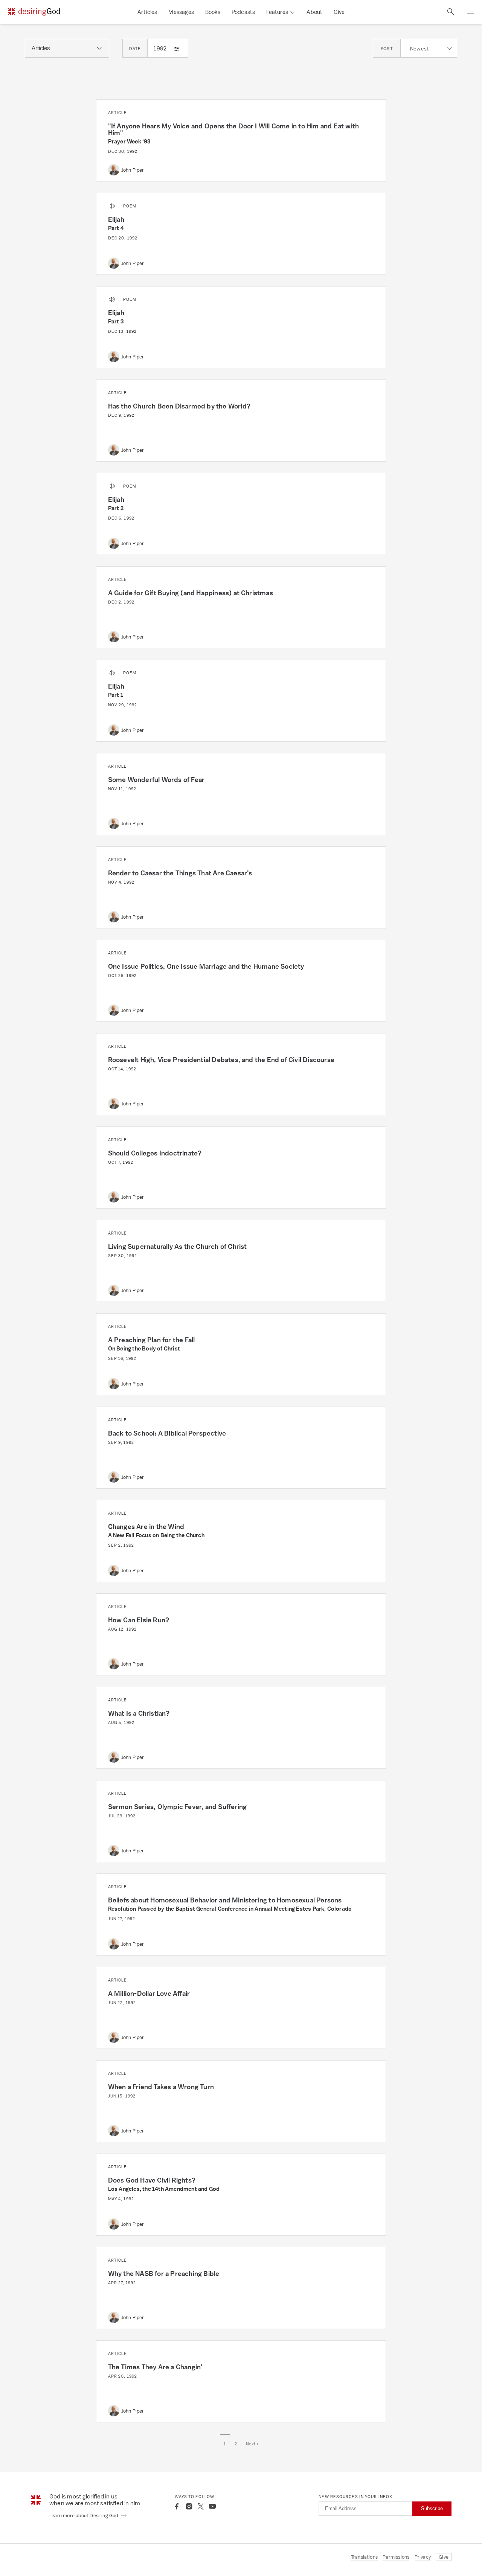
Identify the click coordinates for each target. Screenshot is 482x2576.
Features (277, 12)
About (314, 12)
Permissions (396, 2557)
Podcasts (243, 12)
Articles (147, 12)
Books (213, 12)
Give (339, 12)
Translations (364, 2557)
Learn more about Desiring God (84, 2516)
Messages (181, 12)
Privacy (423, 2557)
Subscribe (432, 2508)
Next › (252, 2444)
